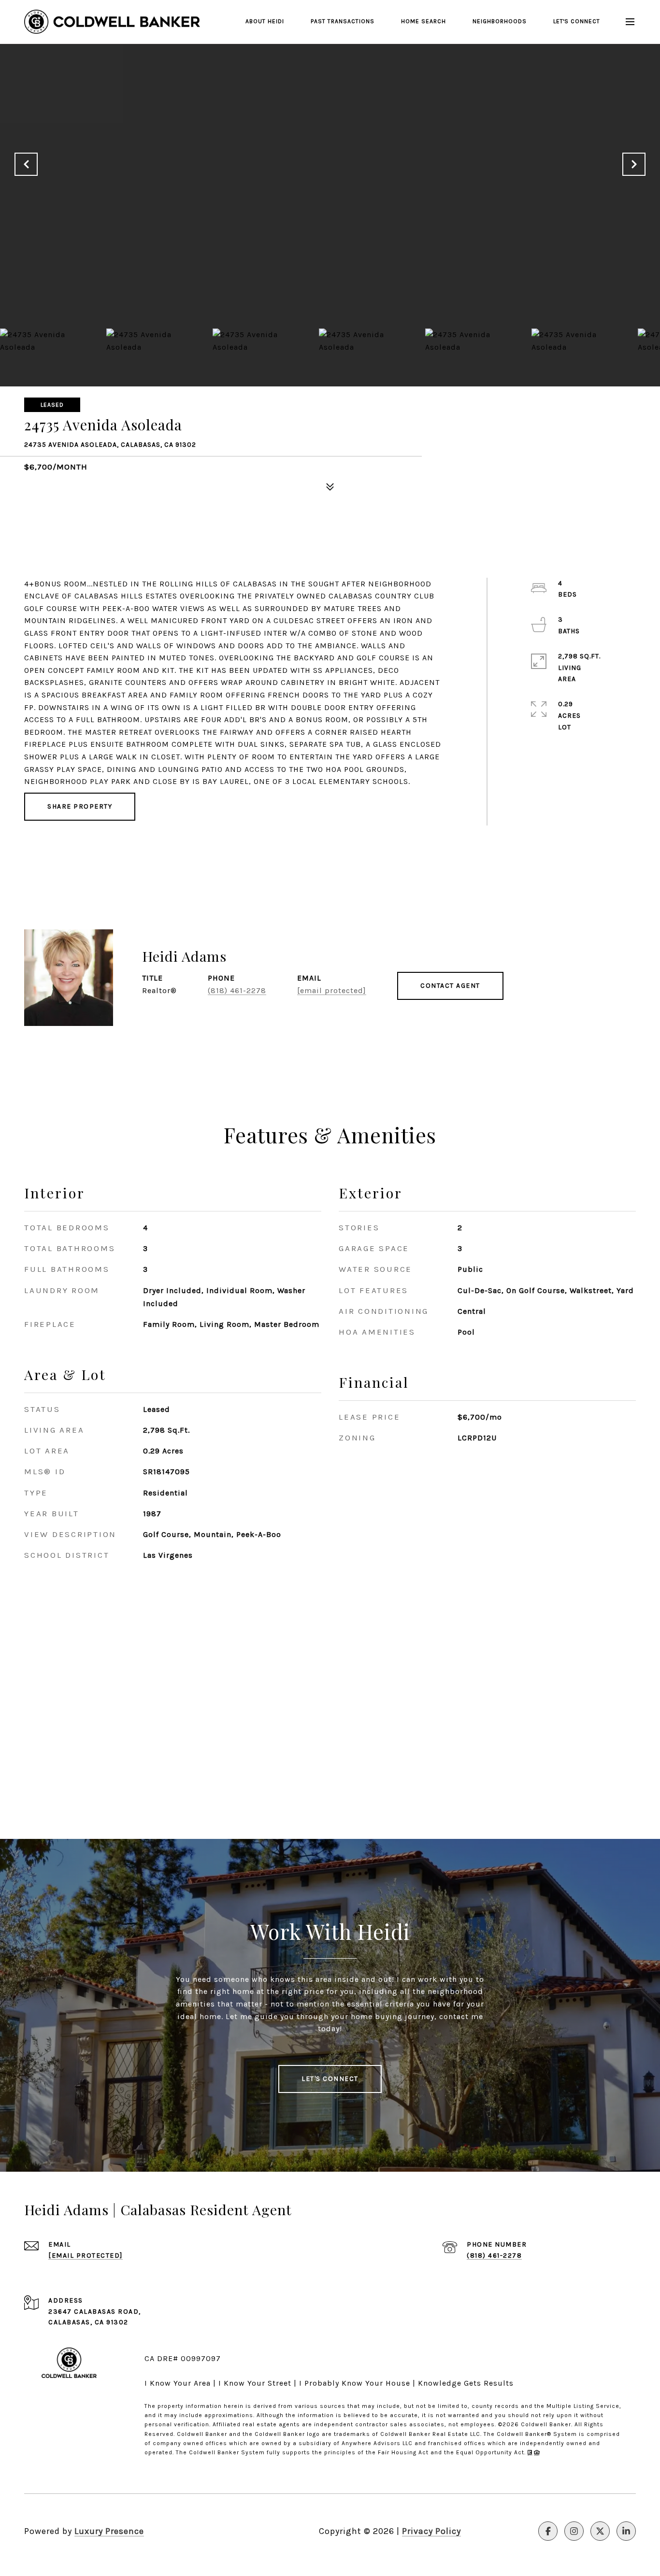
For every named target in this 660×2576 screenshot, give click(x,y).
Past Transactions (343, 21)
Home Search (423, 21)
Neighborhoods (500, 21)
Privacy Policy (431, 2531)
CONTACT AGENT (450, 986)
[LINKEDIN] (626, 2531)
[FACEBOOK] (548, 2531)
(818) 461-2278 (237, 990)
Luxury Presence (109, 2531)
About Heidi (265, 21)
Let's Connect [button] (330, 2079)
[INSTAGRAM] (574, 2531)
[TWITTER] (600, 2531)
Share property (80, 806)
